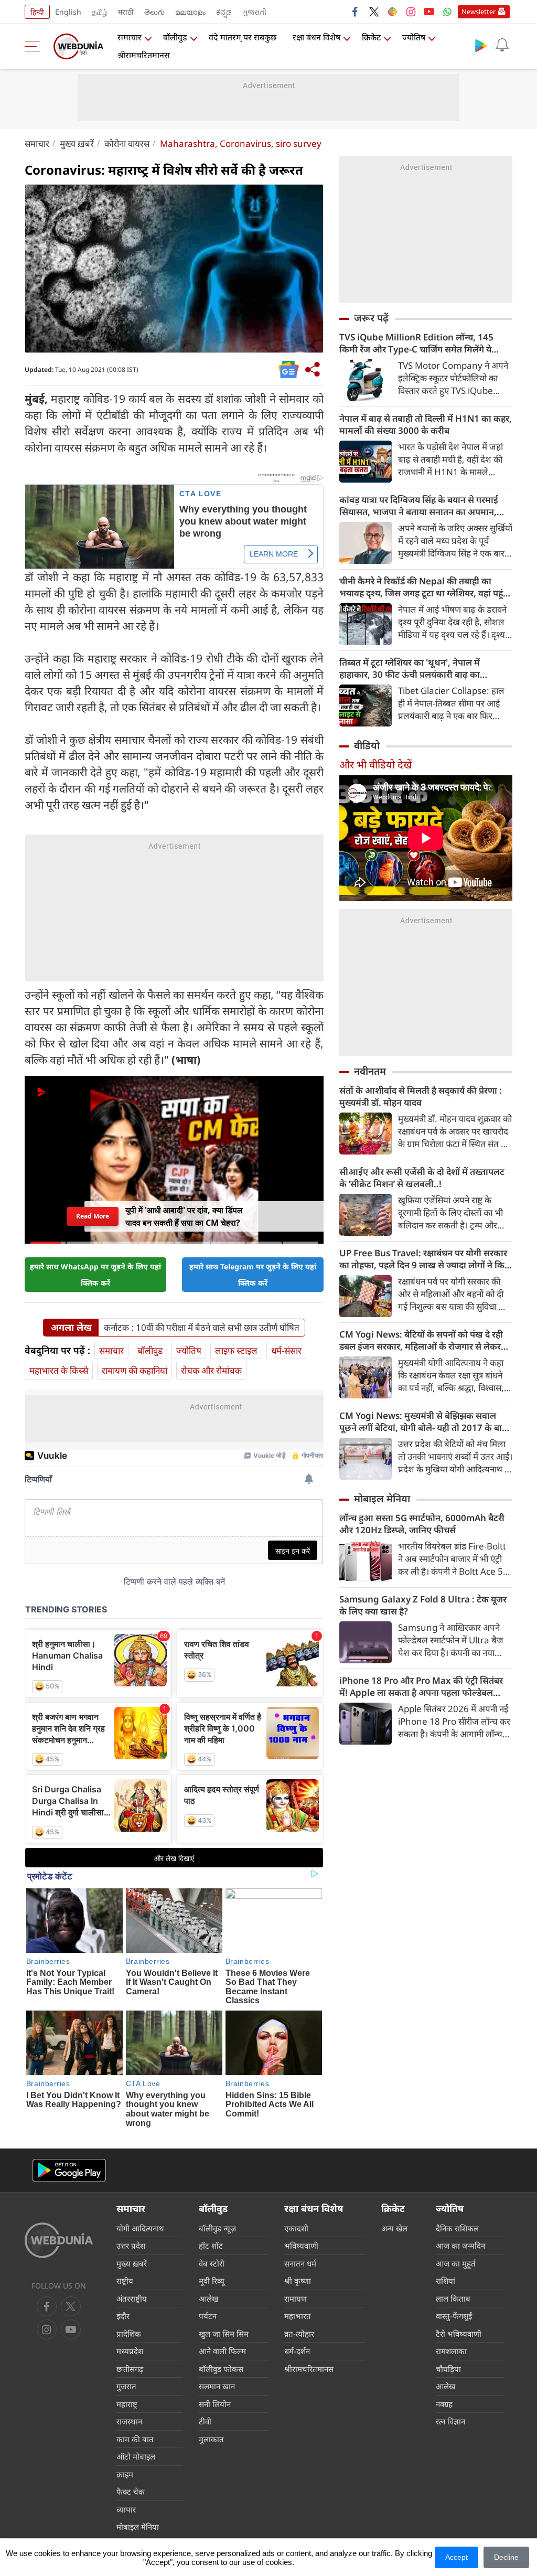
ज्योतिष (414, 37)
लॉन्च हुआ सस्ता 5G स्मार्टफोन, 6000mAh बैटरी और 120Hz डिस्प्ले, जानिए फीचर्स (422, 1524)
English (68, 12)
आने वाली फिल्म (222, 2351)
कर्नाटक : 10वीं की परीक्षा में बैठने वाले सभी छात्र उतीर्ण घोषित (202, 1328)
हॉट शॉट (211, 2246)
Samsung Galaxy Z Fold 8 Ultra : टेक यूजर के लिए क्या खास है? (423, 1605)
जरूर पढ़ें (371, 318)
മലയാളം (190, 12)
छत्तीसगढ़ (130, 2369)
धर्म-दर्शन (297, 2351)
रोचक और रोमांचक (211, 1370)
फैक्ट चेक (131, 2492)
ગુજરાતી (254, 12)
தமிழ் (100, 12)
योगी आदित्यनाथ (140, 2228)
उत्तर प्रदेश (131, 2246)
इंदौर (123, 2316)
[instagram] (411, 12)
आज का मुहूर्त (456, 2263)
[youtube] (429, 12)
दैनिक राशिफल (457, 2228)
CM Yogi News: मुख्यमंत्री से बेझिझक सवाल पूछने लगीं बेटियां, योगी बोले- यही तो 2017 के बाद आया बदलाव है (423, 1421)
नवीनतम (370, 1071)
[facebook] (356, 12)
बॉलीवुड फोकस (221, 2369)
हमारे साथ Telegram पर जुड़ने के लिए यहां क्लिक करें (253, 1275)
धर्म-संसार (286, 1350)
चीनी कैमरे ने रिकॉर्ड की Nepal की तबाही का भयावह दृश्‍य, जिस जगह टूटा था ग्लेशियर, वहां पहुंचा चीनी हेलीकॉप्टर (425, 587)
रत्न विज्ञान (450, 2421)
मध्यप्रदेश (130, 2351)
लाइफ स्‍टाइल (236, 1350)
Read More (92, 1216)
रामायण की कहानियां (135, 1370)
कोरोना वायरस (127, 143)
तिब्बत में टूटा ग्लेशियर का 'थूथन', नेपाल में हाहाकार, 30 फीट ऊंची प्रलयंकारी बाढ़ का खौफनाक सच (410, 668)
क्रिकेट (371, 37)
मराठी (126, 12)
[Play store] (481, 45)
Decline (506, 2557)
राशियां (445, 2281)
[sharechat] (392, 12)
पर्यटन (208, 2316)
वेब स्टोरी (212, 2263)
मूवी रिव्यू (212, 2281)
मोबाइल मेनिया (382, 1499)
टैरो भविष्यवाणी (459, 2334)
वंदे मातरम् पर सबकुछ (243, 37)
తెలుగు (154, 12)
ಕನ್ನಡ (224, 12)
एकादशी (296, 2228)
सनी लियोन (215, 2404)
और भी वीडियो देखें (375, 765)
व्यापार (126, 2509)
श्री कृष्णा (298, 2281)
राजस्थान (129, 2421)
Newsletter (479, 12)
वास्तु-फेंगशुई (454, 2316)
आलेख (208, 2299)
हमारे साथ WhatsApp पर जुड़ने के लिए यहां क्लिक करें (95, 1275)
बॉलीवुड (175, 37)
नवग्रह (444, 2404)
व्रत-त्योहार (299, 2334)
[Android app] (69, 2170)
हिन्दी (37, 12)
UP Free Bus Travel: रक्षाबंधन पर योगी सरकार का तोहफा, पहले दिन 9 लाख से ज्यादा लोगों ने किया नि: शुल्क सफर (426, 1259)
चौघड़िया (448, 2369)
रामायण (296, 2299)
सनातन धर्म (300, 2263)
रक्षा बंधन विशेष (316, 37)
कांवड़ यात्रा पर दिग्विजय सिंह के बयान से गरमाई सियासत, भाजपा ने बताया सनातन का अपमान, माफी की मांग (419, 506)
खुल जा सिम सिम (224, 2334)
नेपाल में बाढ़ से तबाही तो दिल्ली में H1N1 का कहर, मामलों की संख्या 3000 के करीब (426, 424)
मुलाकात (211, 2439)
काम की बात (135, 2439)
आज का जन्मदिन (460, 2246)
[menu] (35, 46)
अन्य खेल (394, 2228)
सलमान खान (217, 2386)
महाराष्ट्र (127, 2404)
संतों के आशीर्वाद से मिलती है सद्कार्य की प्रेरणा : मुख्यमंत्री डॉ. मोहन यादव (421, 1096)
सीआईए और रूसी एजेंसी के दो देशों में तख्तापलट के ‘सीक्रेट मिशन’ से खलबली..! (422, 1178)
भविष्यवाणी (301, 2246)
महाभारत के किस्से (59, 1370)
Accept (457, 2557)
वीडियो (367, 745)
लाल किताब (453, 2299)
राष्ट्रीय (125, 2281)
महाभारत (298, 2316)
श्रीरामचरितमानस (144, 55)
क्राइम (125, 2474)
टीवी (205, 2421)
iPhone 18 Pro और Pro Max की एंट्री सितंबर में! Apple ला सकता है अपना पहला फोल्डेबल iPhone (421, 1686)
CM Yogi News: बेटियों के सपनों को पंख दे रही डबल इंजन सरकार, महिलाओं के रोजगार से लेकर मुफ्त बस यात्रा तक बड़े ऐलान (421, 1340)
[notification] (502, 45)
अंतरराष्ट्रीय (132, 2299)
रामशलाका (451, 2351)
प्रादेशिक (129, 2334)
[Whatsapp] (447, 12)
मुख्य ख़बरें (77, 143)
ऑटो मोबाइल (136, 2456)
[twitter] (374, 12)
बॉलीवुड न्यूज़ (217, 2228)
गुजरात (126, 2386)
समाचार (130, 37)
